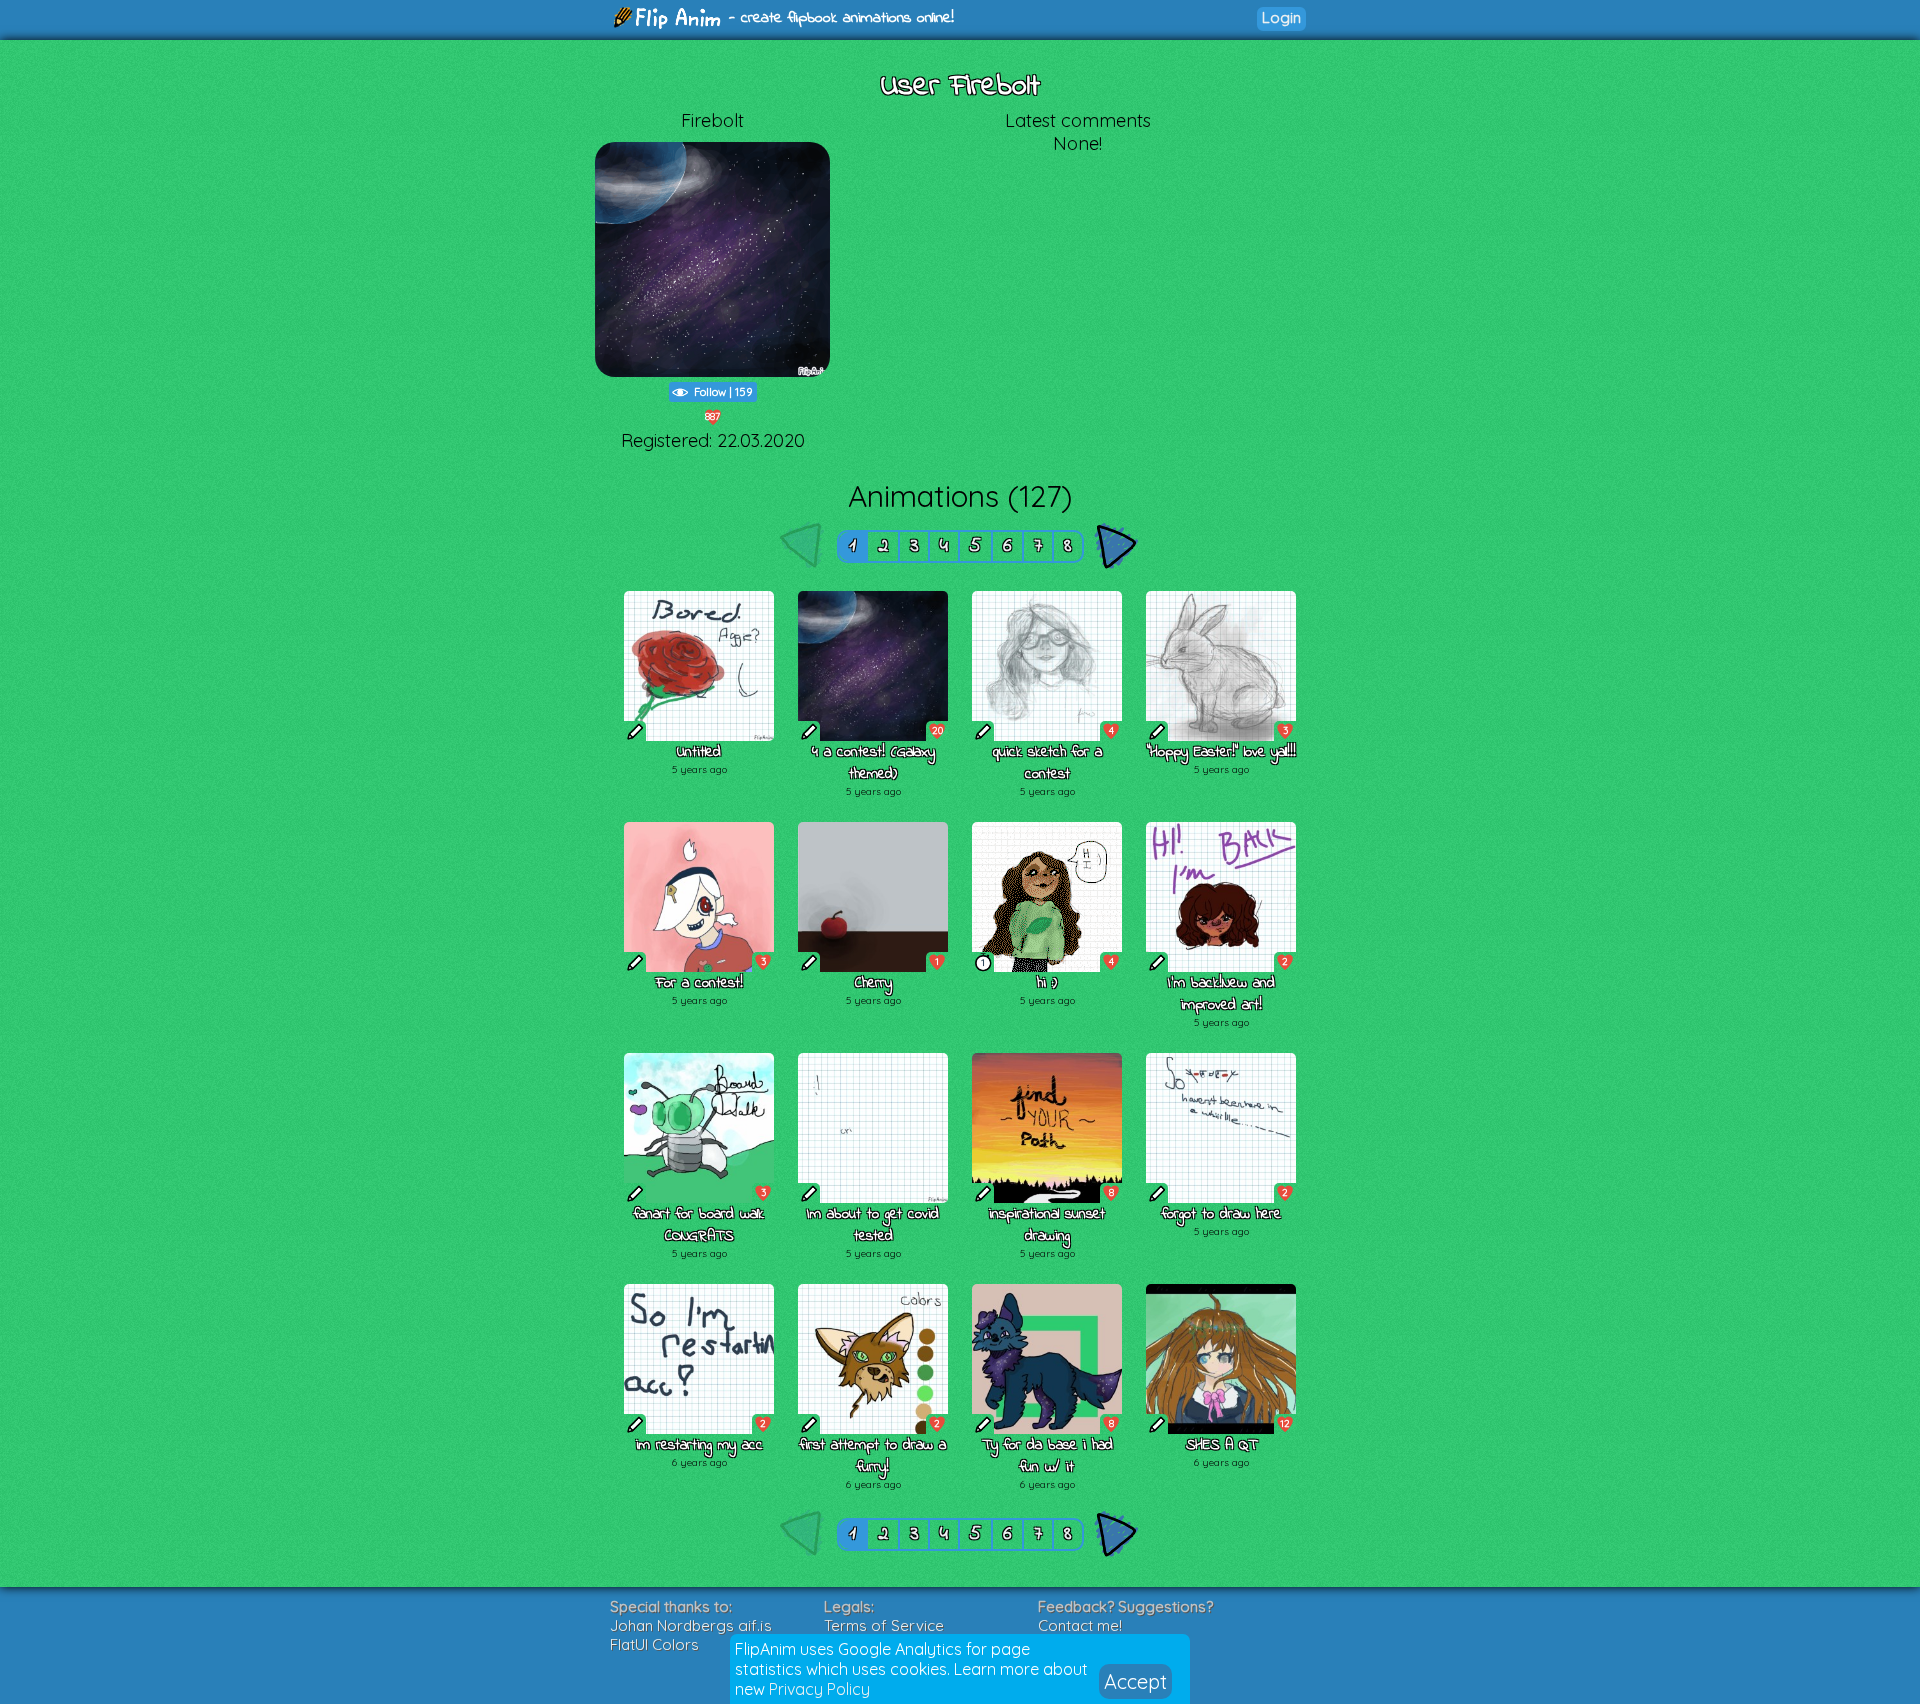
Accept (1135, 1681)
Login (1281, 17)
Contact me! (1080, 1625)
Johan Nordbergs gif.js (691, 1625)
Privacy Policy (819, 1689)
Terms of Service (884, 1625)
